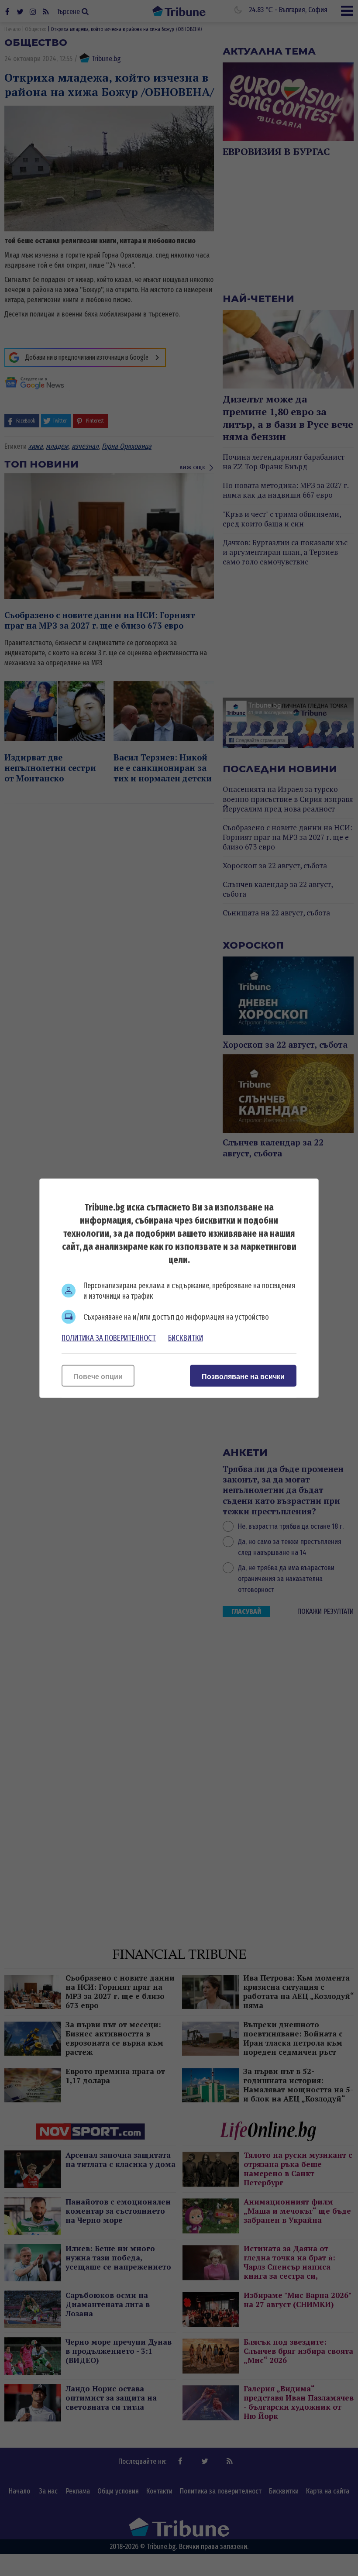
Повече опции (98, 1376)
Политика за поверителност (109, 1338)
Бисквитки (186, 1338)
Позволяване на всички (243, 1376)
